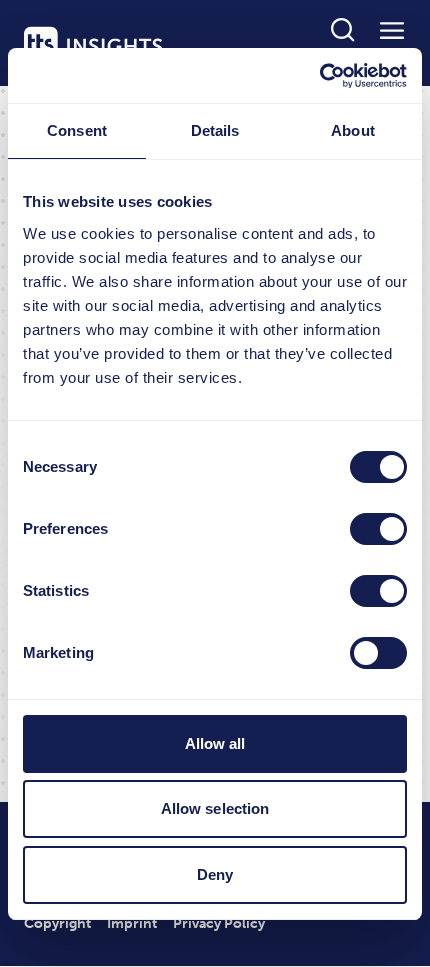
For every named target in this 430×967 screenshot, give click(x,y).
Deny (215, 874)
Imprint (132, 923)
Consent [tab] (77, 130)
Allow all (215, 743)
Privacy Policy (219, 923)
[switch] (378, 529)
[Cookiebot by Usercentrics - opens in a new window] (319, 76)
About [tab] (353, 130)
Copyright (57, 923)
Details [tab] (215, 130)
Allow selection (215, 808)
